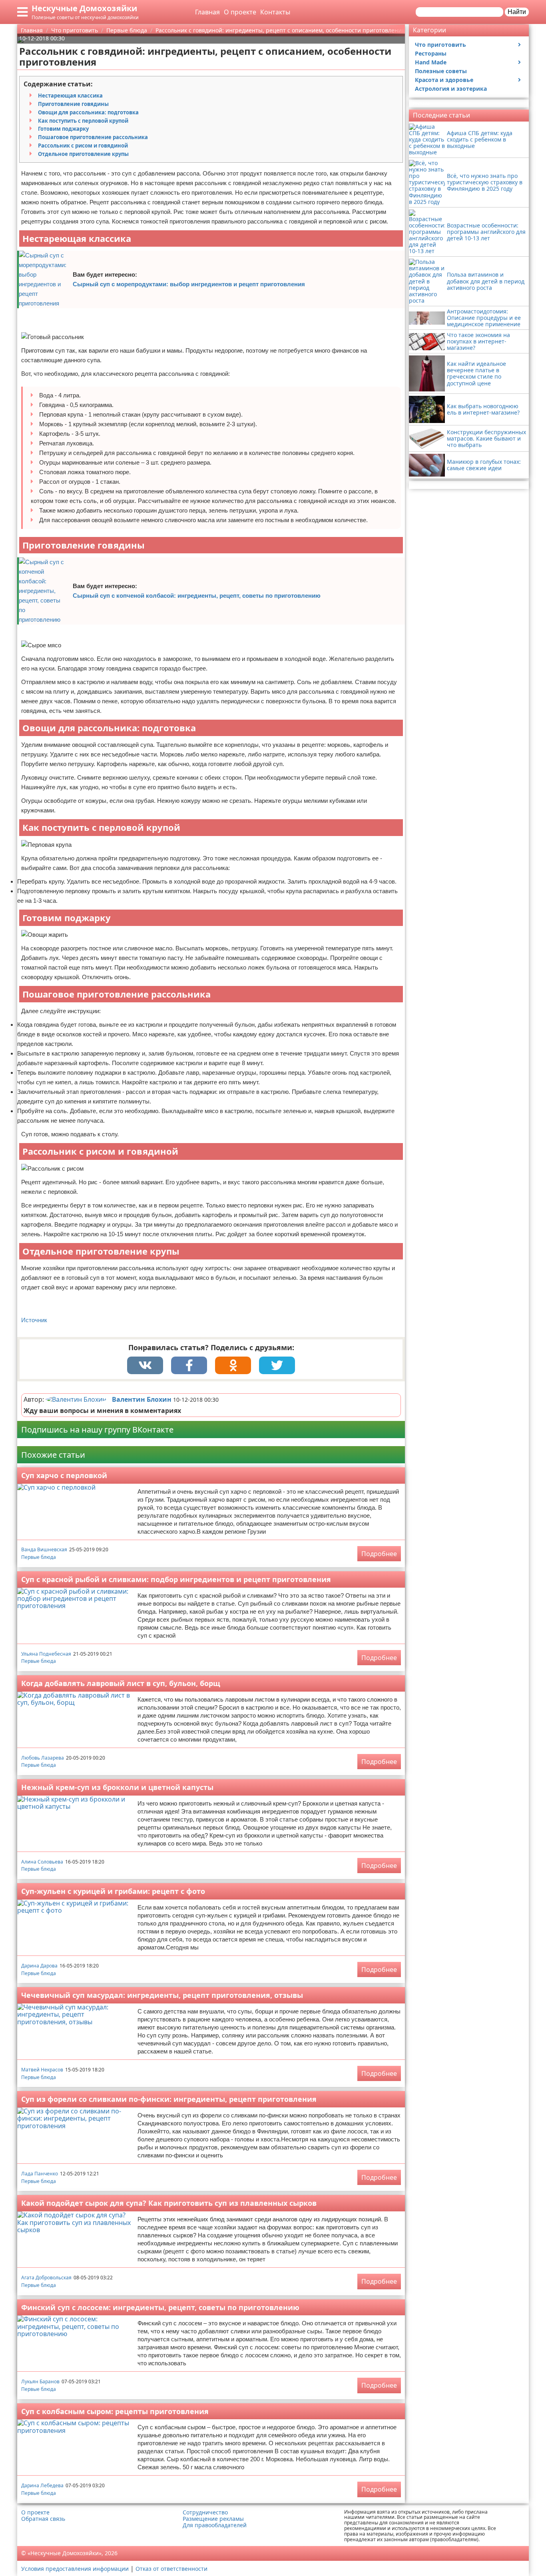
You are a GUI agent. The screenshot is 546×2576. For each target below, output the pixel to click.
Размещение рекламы (213, 2519)
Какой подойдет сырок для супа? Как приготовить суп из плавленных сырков (169, 2203)
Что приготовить (440, 45)
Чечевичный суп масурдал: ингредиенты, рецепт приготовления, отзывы (162, 1995)
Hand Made (431, 62)
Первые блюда (39, 1557)
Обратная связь (43, 2519)
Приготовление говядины (73, 104)
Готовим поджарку (63, 129)
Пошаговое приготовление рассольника (93, 137)
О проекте (240, 12)
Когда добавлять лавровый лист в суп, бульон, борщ (121, 1683)
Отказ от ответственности (171, 2569)
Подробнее (379, 1554)
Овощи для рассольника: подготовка (88, 112)
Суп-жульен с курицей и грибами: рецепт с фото (113, 1891)
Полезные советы (441, 71)
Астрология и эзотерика (451, 89)
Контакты (275, 12)
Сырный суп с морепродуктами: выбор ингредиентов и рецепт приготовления (189, 284)
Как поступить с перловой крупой (83, 121)
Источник (34, 1320)
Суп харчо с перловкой (64, 1475)
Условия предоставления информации (75, 2569)
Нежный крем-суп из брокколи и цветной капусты (117, 1787)
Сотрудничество (205, 2512)
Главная (207, 12)
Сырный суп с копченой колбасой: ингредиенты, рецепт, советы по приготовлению (197, 596)
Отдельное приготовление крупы (83, 154)
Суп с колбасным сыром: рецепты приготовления (115, 2411)
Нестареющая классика (70, 96)
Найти (517, 12)
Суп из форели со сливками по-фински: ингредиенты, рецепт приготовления (169, 2099)
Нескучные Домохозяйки (84, 8)
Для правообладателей (215, 2525)
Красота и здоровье (444, 80)
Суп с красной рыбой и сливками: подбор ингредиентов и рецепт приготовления (176, 1579)
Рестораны (431, 53)
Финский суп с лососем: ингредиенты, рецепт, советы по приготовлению (160, 2307)
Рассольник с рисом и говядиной (83, 146)
